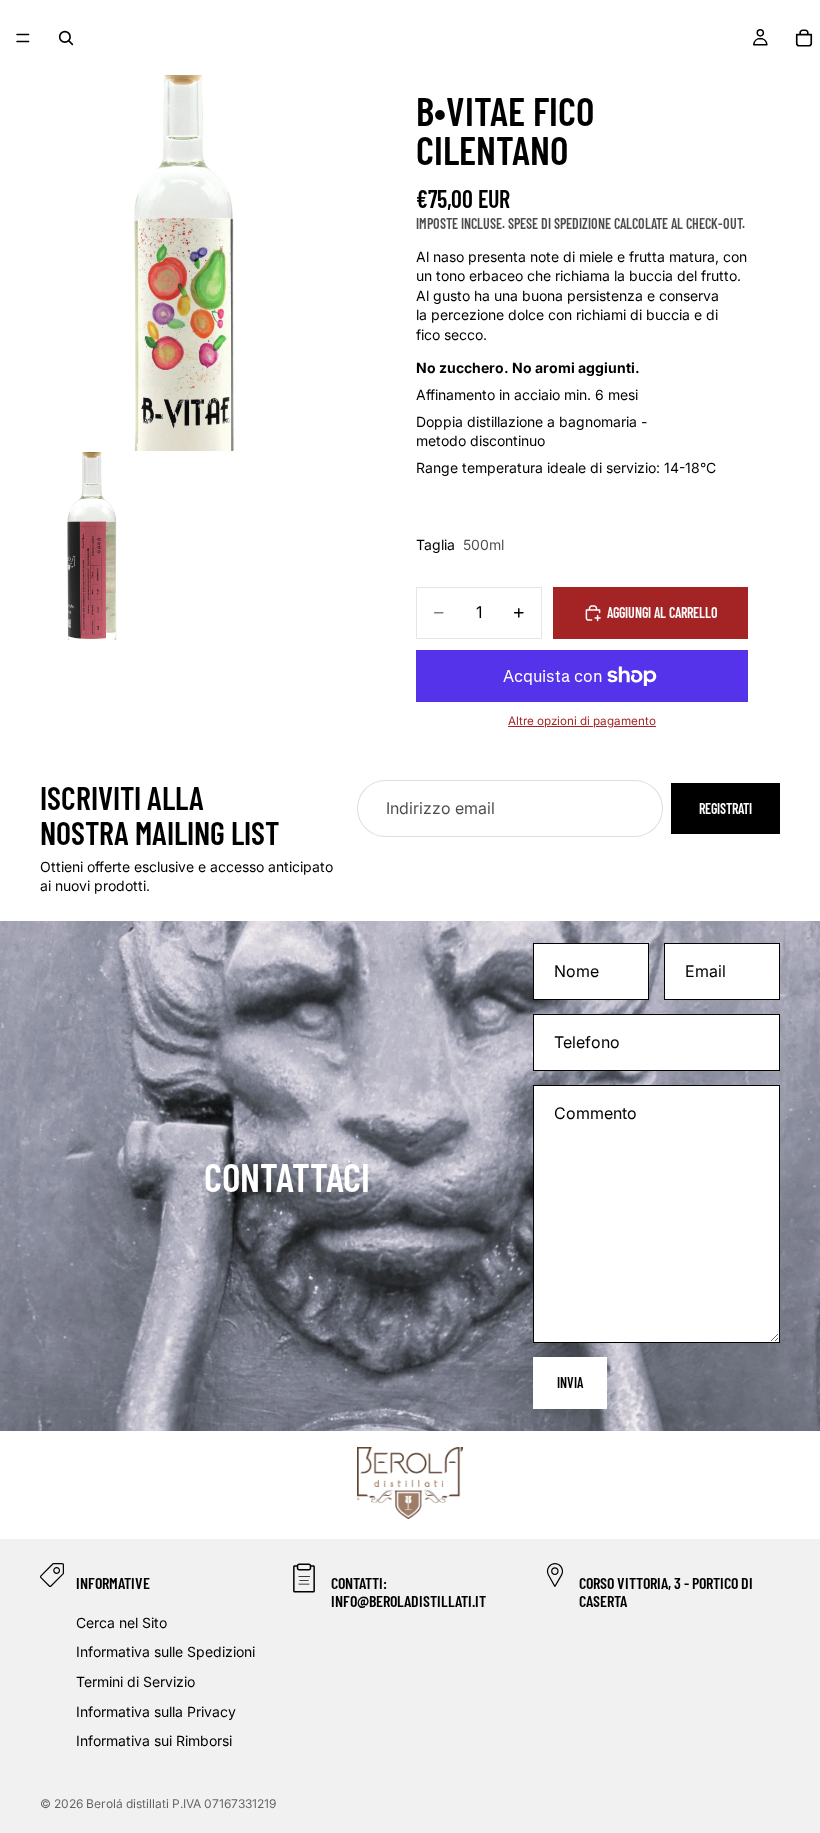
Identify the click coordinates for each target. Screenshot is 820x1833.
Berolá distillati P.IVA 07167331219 (181, 1803)
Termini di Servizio (135, 1681)
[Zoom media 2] (94, 546)
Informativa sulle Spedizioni (165, 1652)
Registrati (725, 808)
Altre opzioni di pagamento (582, 721)
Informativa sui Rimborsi (154, 1740)
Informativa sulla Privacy (156, 1711)
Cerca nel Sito (121, 1622)
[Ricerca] (66, 38)
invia (570, 1382)
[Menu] (23, 38)
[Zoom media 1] (188, 263)
